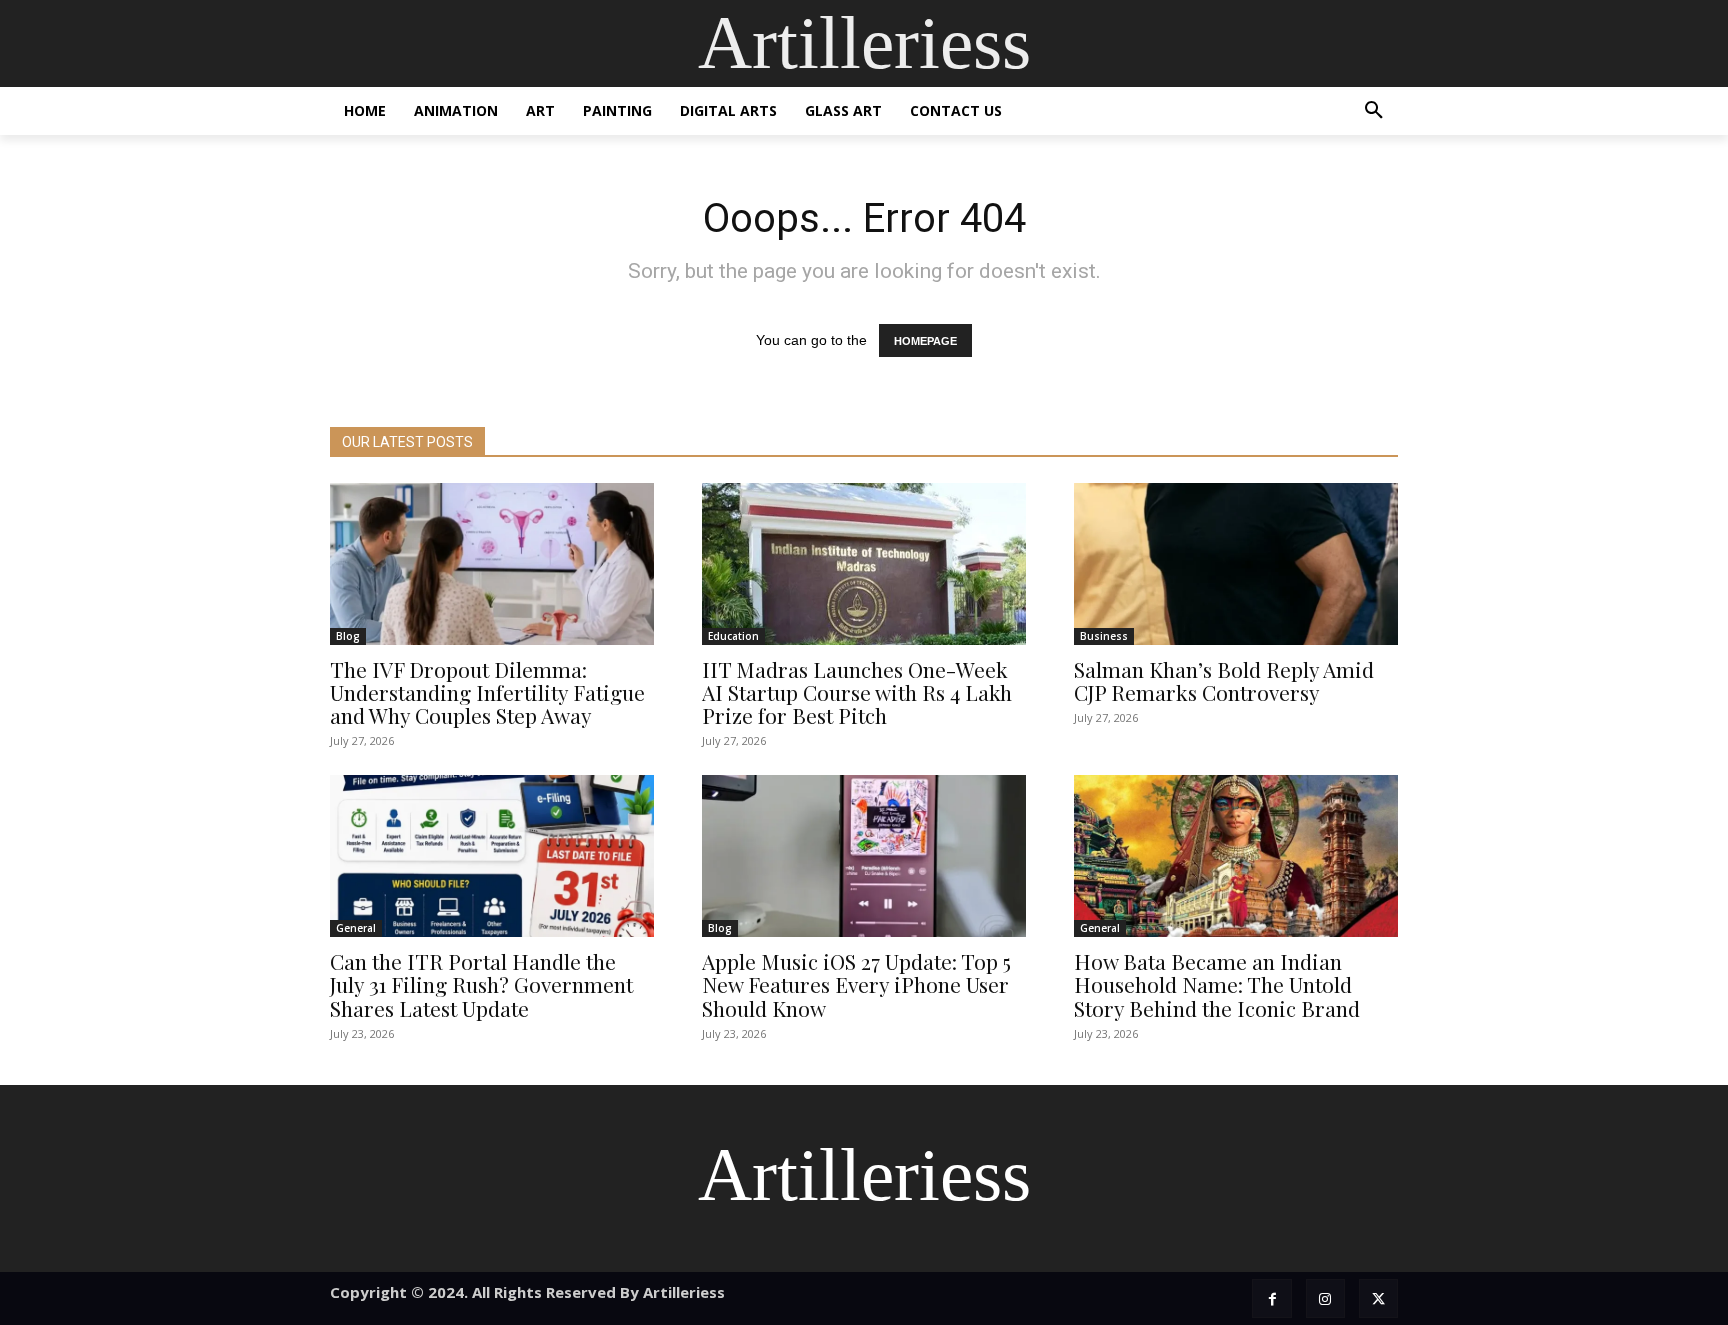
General (356, 928)
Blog (348, 636)
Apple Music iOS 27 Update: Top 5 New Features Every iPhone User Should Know (856, 984)
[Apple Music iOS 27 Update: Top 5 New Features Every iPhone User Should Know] (864, 856)
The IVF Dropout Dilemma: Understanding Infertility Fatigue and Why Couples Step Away (487, 692)
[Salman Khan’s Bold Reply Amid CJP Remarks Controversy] (1236, 564)
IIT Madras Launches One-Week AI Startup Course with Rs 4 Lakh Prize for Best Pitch (857, 692)
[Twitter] (1378, 1298)
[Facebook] (1271, 1298)
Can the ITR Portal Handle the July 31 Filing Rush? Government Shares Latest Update (481, 984)
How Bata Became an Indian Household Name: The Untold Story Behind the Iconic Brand (1217, 984)
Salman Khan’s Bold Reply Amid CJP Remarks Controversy (1224, 680)
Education (733, 636)
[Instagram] (1325, 1298)
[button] (1374, 111)
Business (1104, 636)
